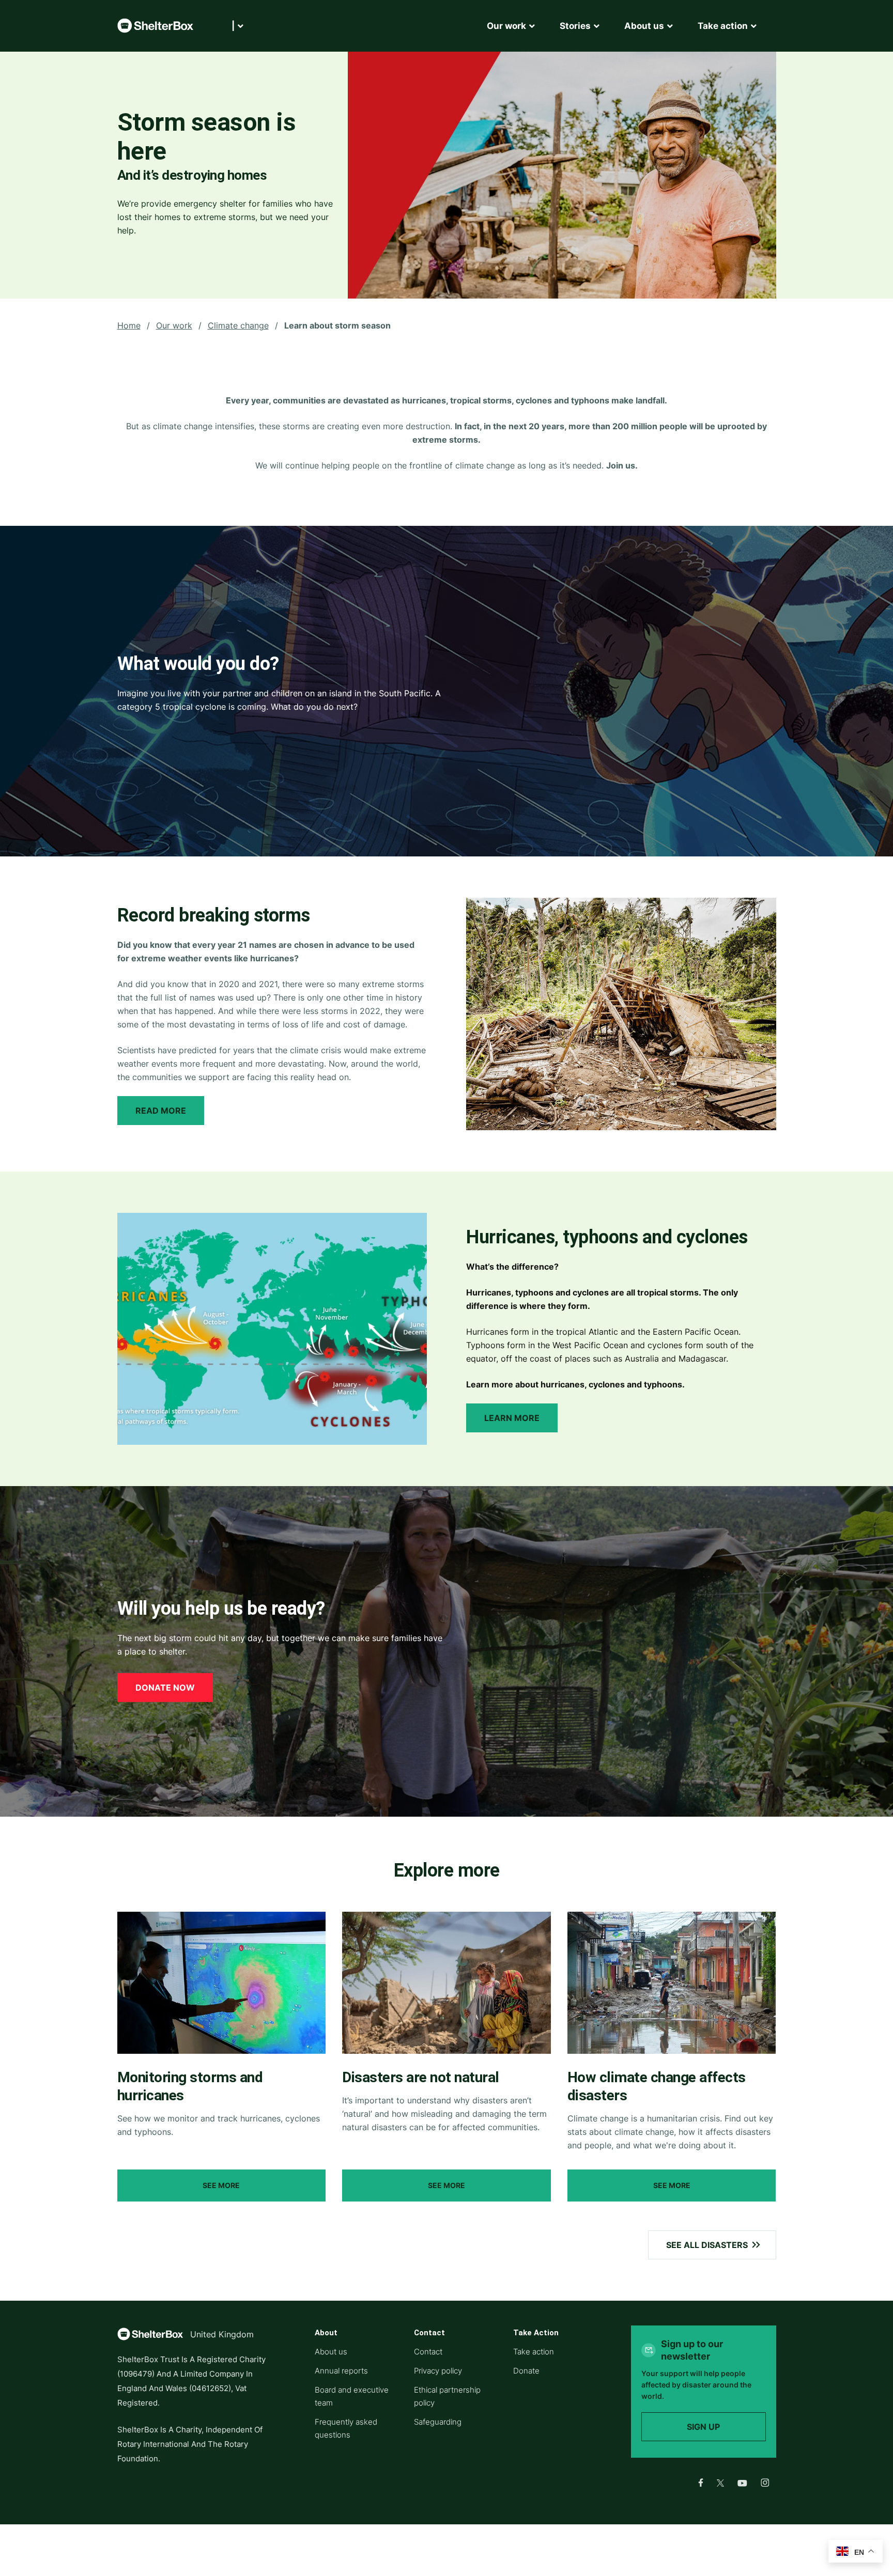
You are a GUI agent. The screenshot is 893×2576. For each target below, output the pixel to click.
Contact (428, 2352)
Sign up (703, 2427)
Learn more (512, 1418)
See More (221, 2185)
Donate (526, 2371)
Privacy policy (438, 2371)
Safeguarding (438, 2422)
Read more (161, 1111)
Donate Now (165, 1688)
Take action (534, 2352)
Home (129, 325)
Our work (174, 325)
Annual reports (341, 2371)
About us (331, 2352)
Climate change (238, 325)
